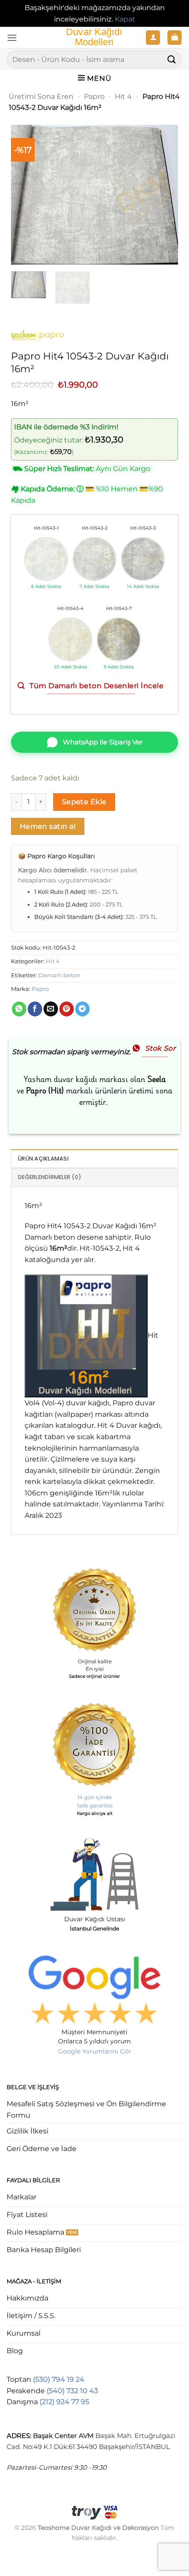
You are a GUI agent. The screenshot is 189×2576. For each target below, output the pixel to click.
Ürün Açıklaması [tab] (43, 1159)
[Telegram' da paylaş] (82, 1009)
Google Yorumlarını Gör (95, 2051)
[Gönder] (172, 60)
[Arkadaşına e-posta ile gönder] (51, 1009)
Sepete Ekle (84, 802)
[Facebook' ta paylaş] (35, 1009)
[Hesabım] (153, 38)
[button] (12, 38)
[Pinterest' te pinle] (67, 1009)
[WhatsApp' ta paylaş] (19, 1009)
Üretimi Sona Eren (41, 96)
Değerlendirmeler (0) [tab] (50, 1177)
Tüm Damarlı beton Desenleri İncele (96, 686)
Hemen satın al (48, 826)
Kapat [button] (125, 19)
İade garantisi (95, 1805)
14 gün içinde (94, 1797)
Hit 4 (123, 96)
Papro (94, 96)
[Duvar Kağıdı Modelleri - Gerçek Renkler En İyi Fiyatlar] (94, 38)
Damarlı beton (59, 975)
